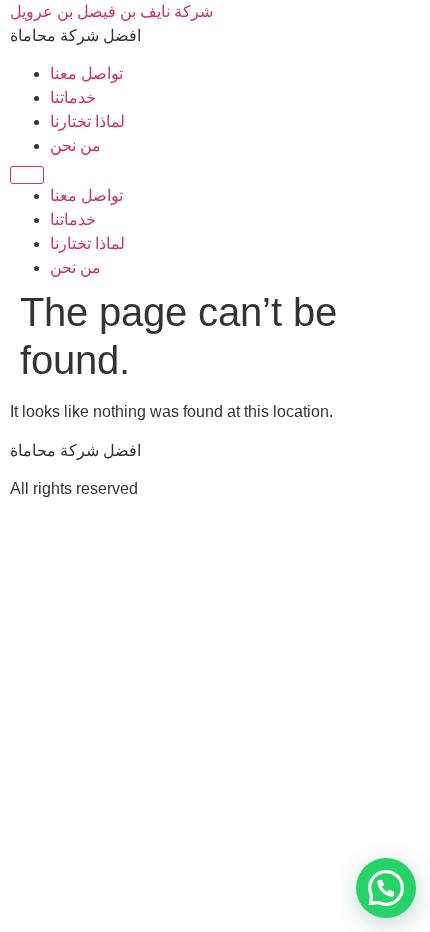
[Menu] (27, 175)
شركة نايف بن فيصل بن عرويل (111, 11)
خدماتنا (73, 97)
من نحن (75, 145)
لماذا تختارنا (87, 121)
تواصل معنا (86, 73)
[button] (386, 888)
